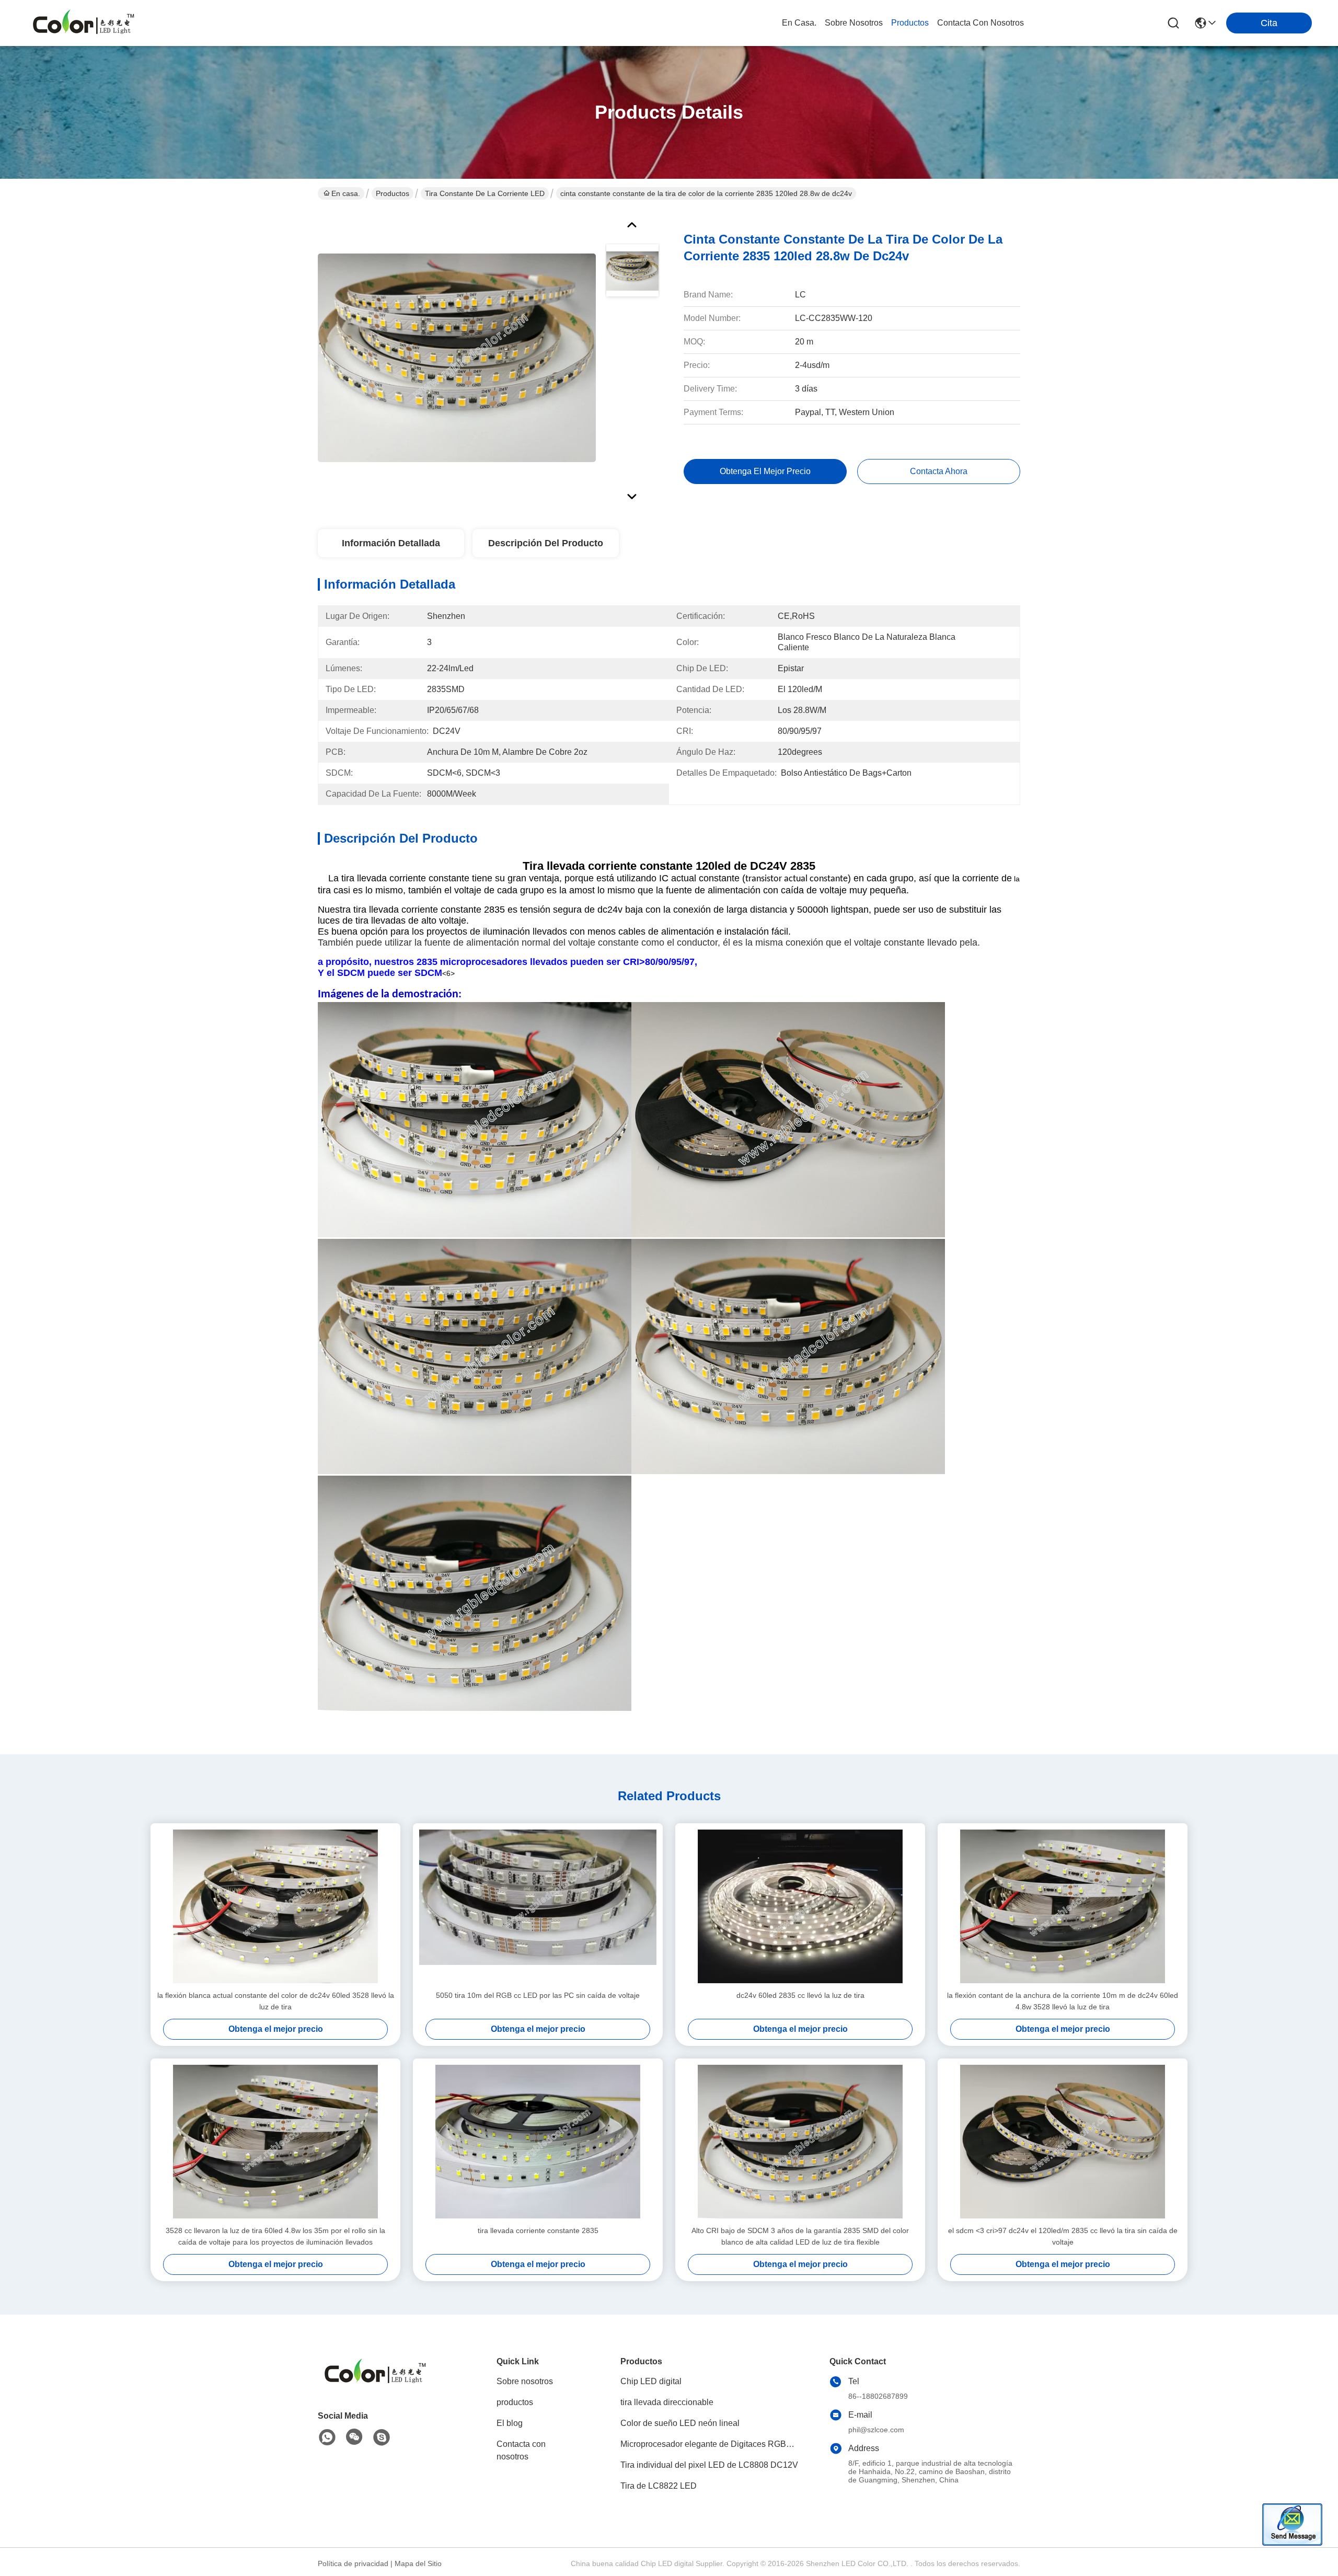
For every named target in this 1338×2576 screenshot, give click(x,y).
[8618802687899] (327, 2437)
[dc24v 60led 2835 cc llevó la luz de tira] (800, 1906)
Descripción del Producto (546, 543)
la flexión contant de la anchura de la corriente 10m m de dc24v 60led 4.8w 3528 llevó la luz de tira (1063, 2001)
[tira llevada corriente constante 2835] (538, 2142)
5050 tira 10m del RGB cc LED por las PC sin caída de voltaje (538, 1995)
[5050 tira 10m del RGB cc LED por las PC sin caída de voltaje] (538, 1906)
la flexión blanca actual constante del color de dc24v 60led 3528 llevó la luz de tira (276, 2001)
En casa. (799, 23)
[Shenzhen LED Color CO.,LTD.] (84, 23)
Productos (393, 193)
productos (910, 23)
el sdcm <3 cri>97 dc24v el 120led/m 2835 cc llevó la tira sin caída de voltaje (1063, 2236)
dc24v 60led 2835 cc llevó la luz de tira (800, 1995)
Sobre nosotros (525, 2381)
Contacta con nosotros (521, 2450)
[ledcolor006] (382, 2437)
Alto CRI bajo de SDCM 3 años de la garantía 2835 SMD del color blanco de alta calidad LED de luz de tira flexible (800, 2236)
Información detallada (391, 543)
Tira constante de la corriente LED (485, 193)
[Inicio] (375, 2385)
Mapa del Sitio (418, 2563)
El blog (510, 2423)
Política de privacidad (353, 2563)
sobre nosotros (854, 23)
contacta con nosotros (981, 23)
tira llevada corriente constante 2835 (538, 2230)
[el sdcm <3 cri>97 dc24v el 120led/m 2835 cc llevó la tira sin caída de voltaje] (1063, 2142)
